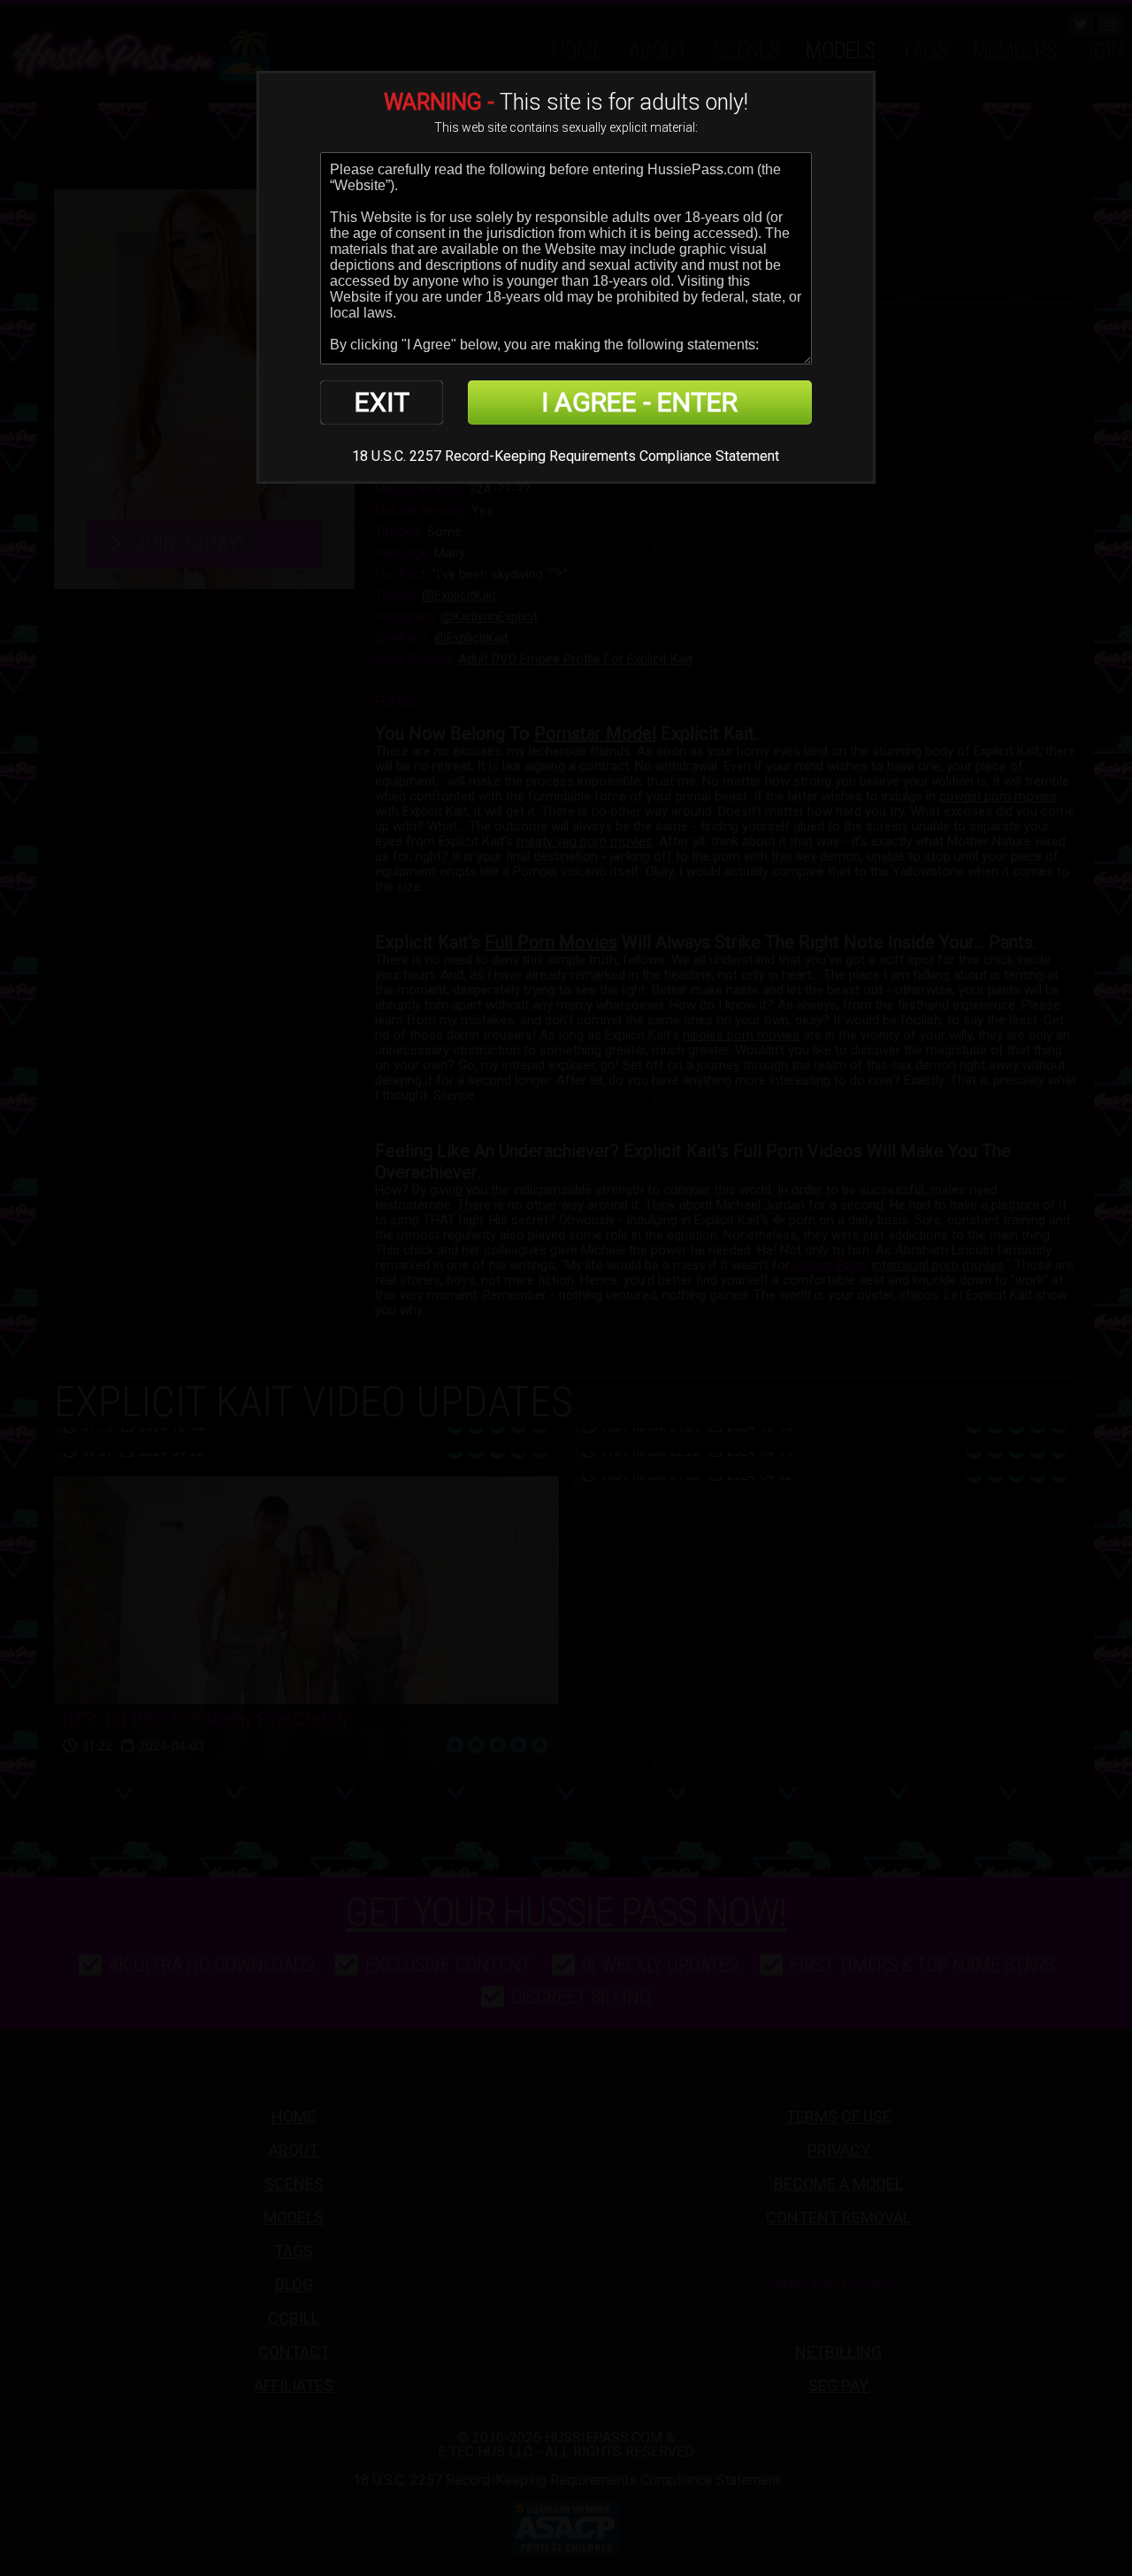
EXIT (382, 402)
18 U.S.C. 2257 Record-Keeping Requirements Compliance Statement (566, 456)
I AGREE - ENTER (639, 402)
